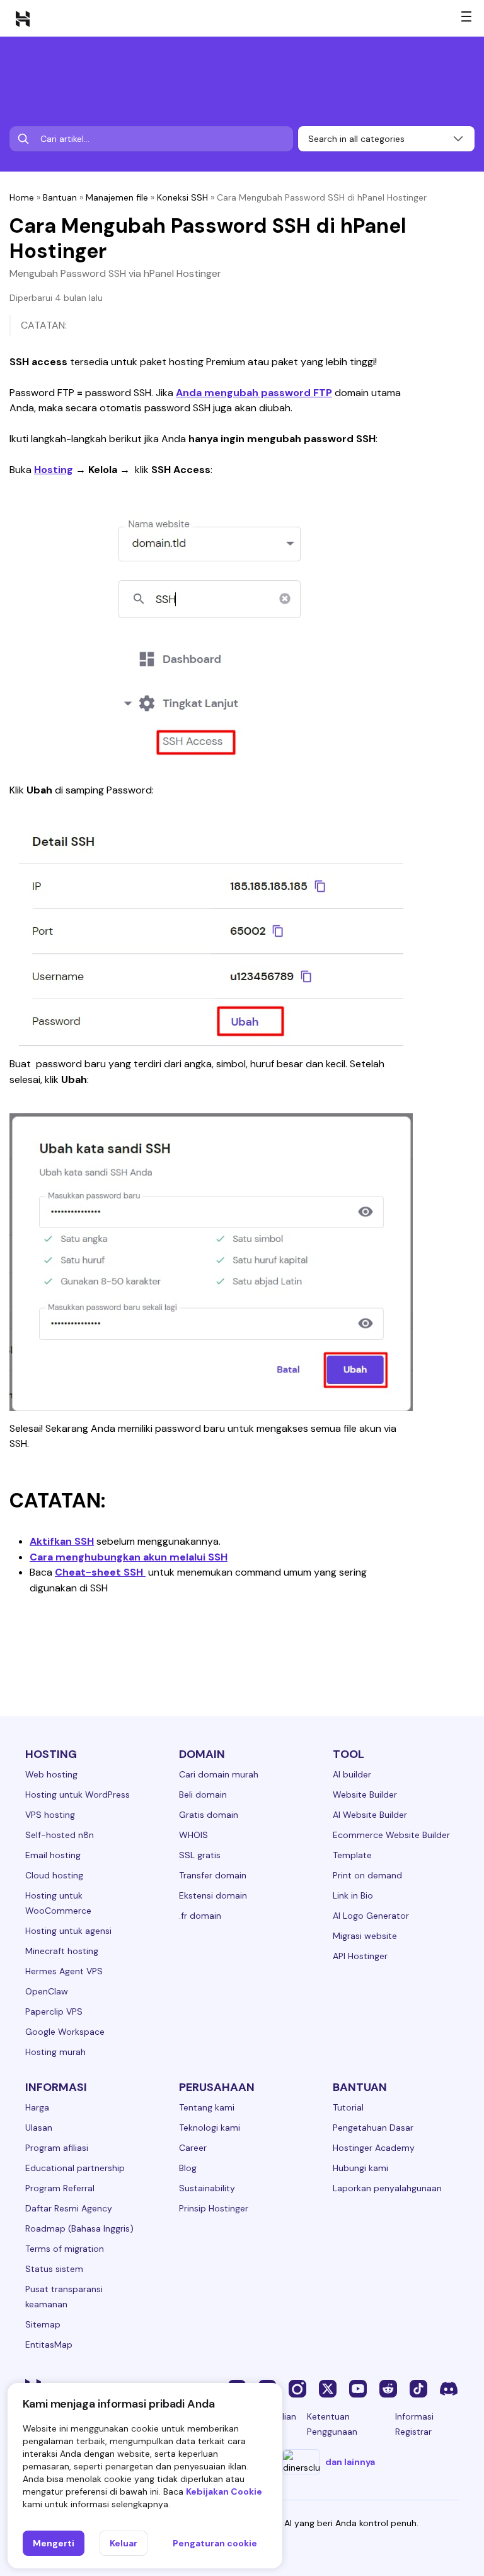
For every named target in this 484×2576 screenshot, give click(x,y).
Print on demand (367, 1875)
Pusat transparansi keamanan (64, 2297)
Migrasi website (365, 1936)
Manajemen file (117, 197)
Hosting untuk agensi (68, 1931)
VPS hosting (50, 1815)
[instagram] (297, 2388)
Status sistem (54, 2269)
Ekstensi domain (213, 1895)
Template (352, 1855)
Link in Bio (353, 1895)
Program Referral (60, 2188)
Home (22, 197)
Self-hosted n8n (60, 1835)
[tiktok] (418, 2388)
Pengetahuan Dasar (373, 2128)
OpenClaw (47, 1991)
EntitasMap (49, 2345)
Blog (188, 2168)
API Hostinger (360, 1956)
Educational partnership (75, 2168)
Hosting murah (55, 2052)
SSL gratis (200, 1855)
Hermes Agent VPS (64, 1971)
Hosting (54, 470)
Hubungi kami (360, 2168)
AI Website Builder (370, 1815)
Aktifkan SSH (62, 1541)
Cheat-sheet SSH (100, 1572)
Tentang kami (207, 2107)
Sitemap (43, 2324)
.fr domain (200, 1916)
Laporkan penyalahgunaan (387, 2188)
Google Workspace (65, 2032)
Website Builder (365, 1794)
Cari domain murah (219, 1774)
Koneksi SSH (182, 197)
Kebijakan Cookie (224, 2491)
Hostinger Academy (374, 2148)
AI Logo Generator (371, 1916)
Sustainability (207, 2188)
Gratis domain (209, 1815)
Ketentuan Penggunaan (332, 2424)
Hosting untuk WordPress (78, 1794)
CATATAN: (44, 325)
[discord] (449, 2388)
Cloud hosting (54, 1875)
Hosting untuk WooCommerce (58, 1903)
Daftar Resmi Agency (69, 2208)
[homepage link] (23, 18)
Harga (37, 2107)
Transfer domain (213, 1875)
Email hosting (53, 1855)
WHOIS (193, 1835)
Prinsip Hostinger (214, 2208)
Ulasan (39, 2128)
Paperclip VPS (54, 2011)
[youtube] (358, 2388)
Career (193, 2148)
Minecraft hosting (62, 1951)
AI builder (352, 1774)
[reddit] (388, 2388)
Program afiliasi (57, 2148)
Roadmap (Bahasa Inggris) (79, 2228)
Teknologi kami (210, 2128)
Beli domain (203, 1794)
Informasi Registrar (414, 2424)
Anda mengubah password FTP (254, 393)
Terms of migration (65, 2249)
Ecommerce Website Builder (391, 1835)
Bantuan (60, 197)
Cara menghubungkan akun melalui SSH (129, 1557)
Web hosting (51, 1774)
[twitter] (328, 2388)
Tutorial (348, 2107)
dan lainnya (350, 2462)
